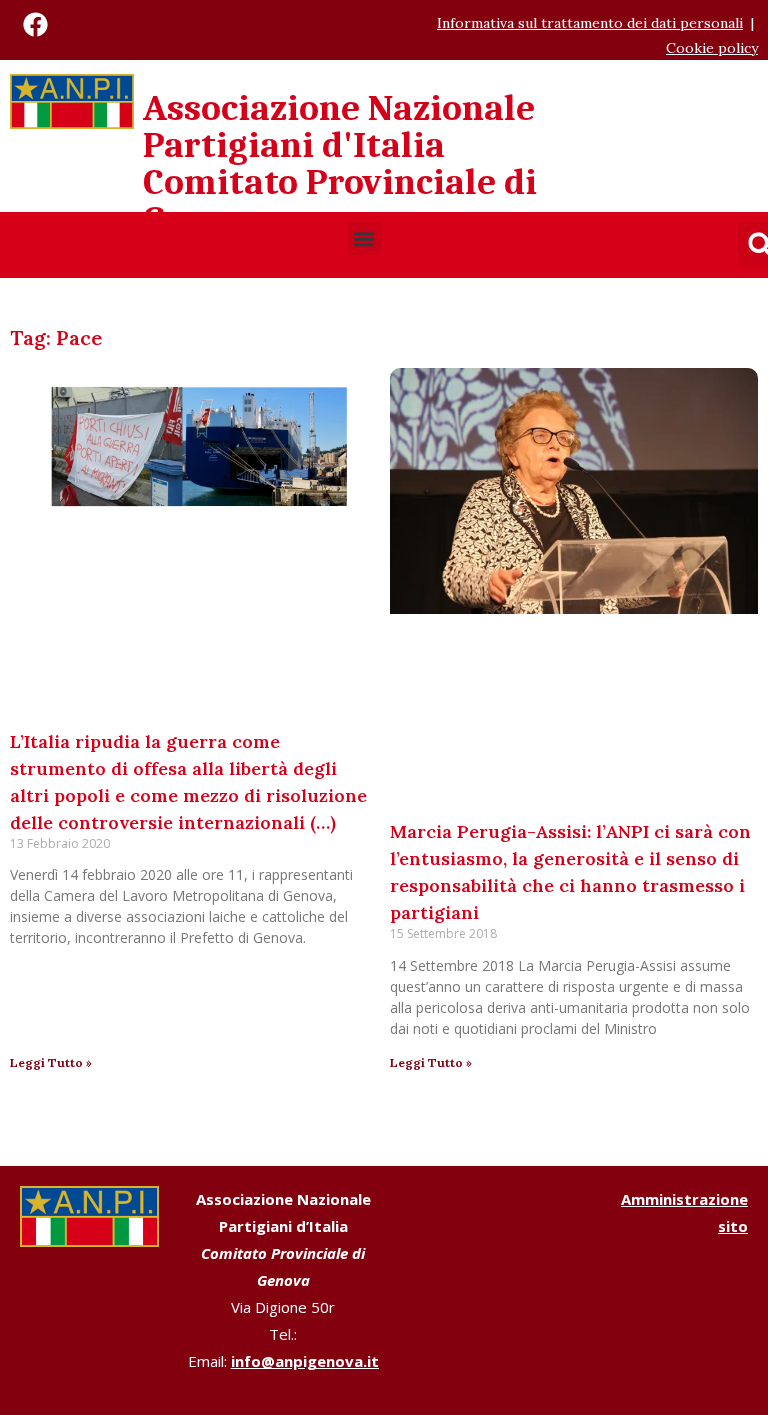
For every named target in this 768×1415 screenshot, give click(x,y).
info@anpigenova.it (305, 1361)
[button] (364, 238)
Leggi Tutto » (51, 1062)
